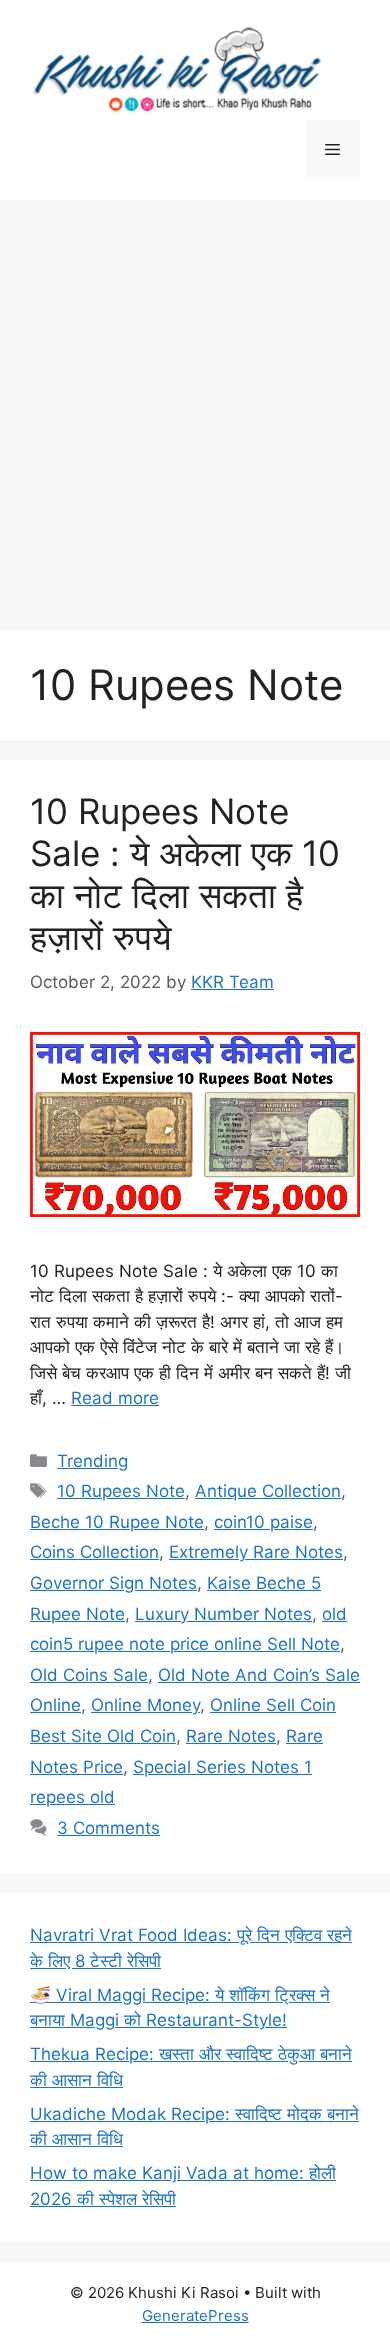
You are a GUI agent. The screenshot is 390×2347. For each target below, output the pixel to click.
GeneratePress (195, 2315)
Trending (92, 1461)
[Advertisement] (195, 405)
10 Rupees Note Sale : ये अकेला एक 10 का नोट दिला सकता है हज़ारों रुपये (185, 874)
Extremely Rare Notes (256, 1552)
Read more (115, 1398)
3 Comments (108, 1828)
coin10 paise (263, 1522)
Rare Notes (231, 1736)
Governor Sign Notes (113, 1583)
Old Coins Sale (89, 1675)
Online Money (145, 1705)
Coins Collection (94, 1552)
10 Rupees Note (121, 1491)
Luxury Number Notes (223, 1614)
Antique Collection (268, 1491)
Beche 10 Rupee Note (117, 1522)
